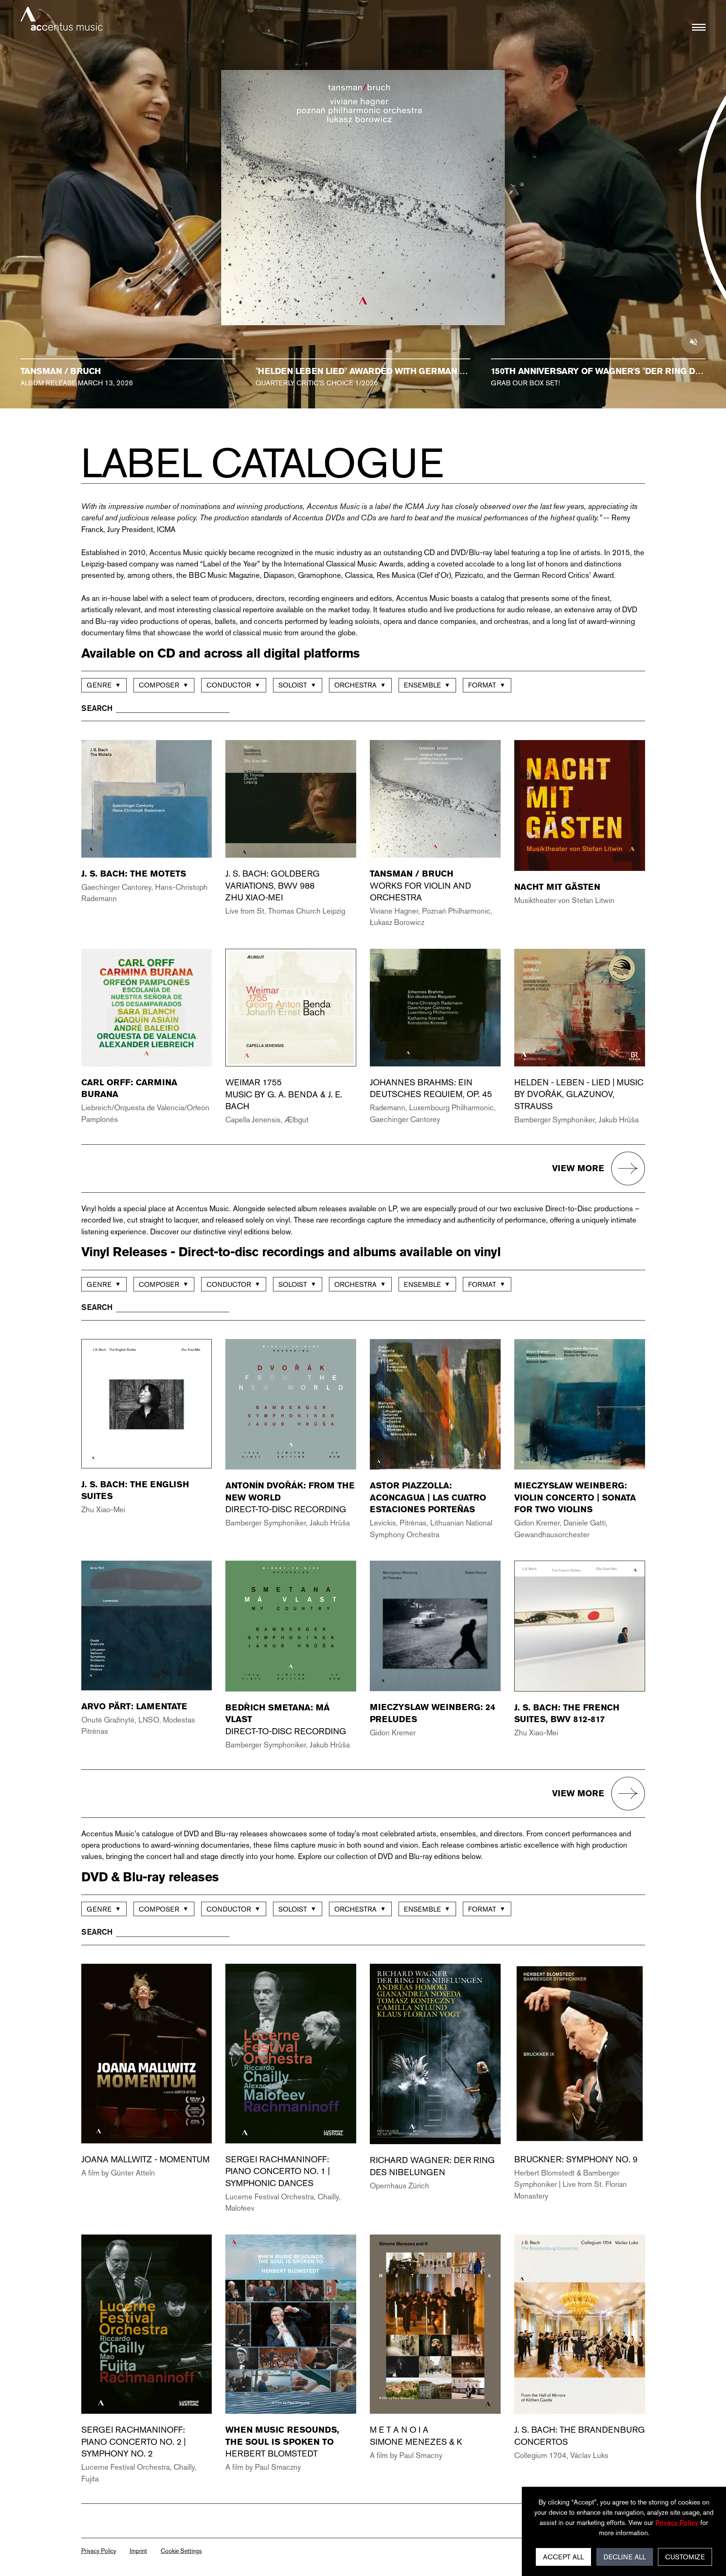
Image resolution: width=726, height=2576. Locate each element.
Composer (164, 685)
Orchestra (360, 685)
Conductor (233, 685)
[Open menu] (699, 27)
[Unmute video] (693, 342)
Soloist (297, 685)
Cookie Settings (181, 2551)
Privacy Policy (99, 2551)
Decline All (625, 2557)
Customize (685, 2557)
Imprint (138, 2551)
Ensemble (427, 685)
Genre (104, 685)
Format (487, 685)
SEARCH (97, 708)
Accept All (563, 2557)
